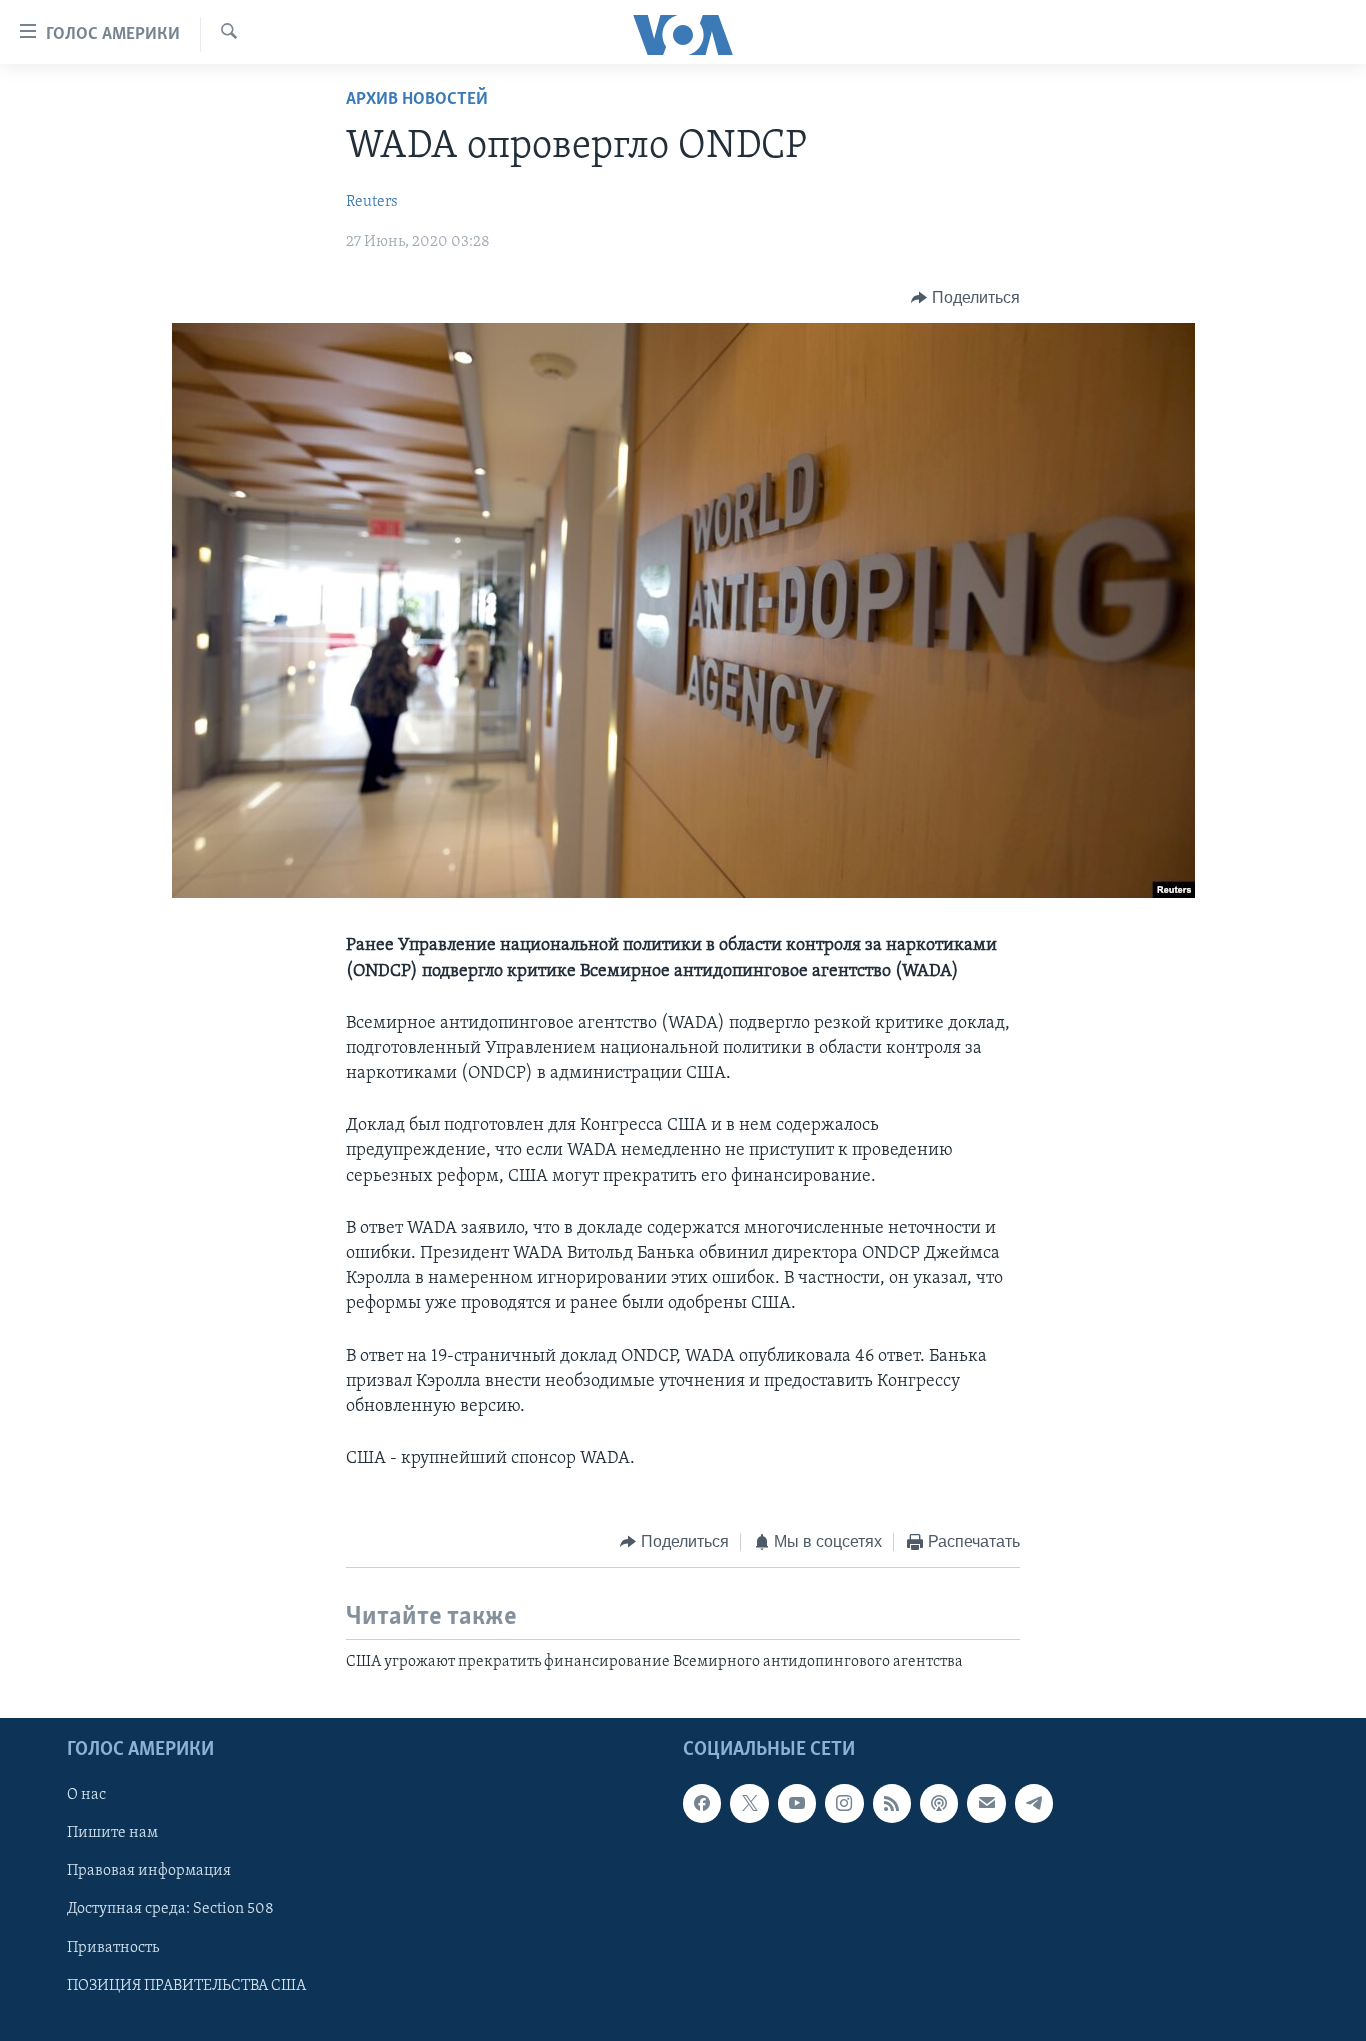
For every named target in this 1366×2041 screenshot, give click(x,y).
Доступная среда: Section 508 (170, 1910)
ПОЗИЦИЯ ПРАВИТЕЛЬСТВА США (186, 1986)
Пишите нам (112, 1833)
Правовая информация (149, 1872)
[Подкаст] (939, 1803)
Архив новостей (417, 100)
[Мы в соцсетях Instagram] (844, 1803)
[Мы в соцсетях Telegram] (1034, 1803)
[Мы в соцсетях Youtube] (797, 1803)
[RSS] (892, 1803)
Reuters (372, 202)
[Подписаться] (986, 1803)
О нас (86, 1795)
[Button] (965, 298)
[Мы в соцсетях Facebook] (702, 1803)
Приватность (113, 1948)
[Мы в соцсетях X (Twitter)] (749, 1803)
